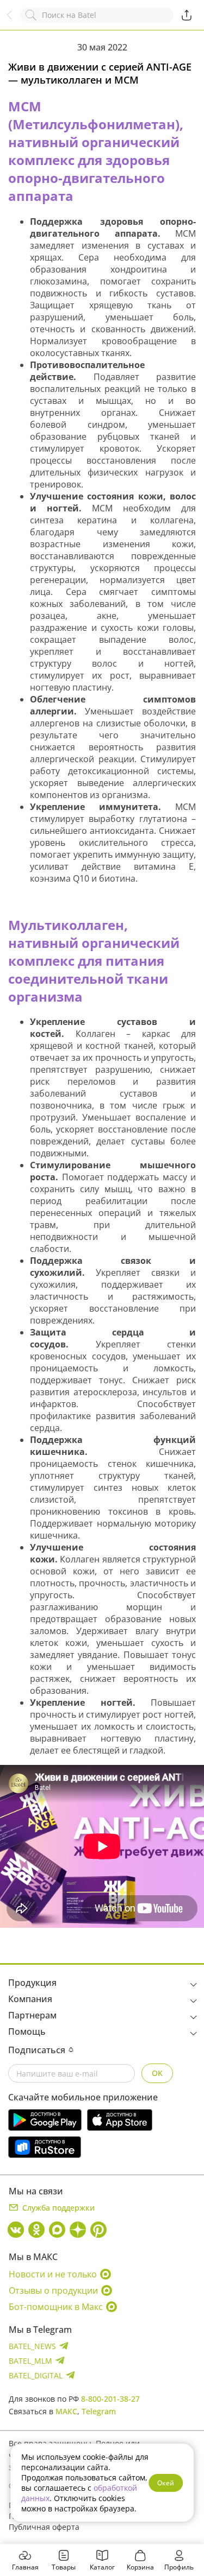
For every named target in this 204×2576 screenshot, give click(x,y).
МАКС (66, 2411)
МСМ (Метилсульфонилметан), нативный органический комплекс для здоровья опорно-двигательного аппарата (96, 151)
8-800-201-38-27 (110, 2399)
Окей (166, 2483)
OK (157, 2073)
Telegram (99, 2411)
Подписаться (37, 2050)
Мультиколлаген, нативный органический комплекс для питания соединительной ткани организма (94, 961)
